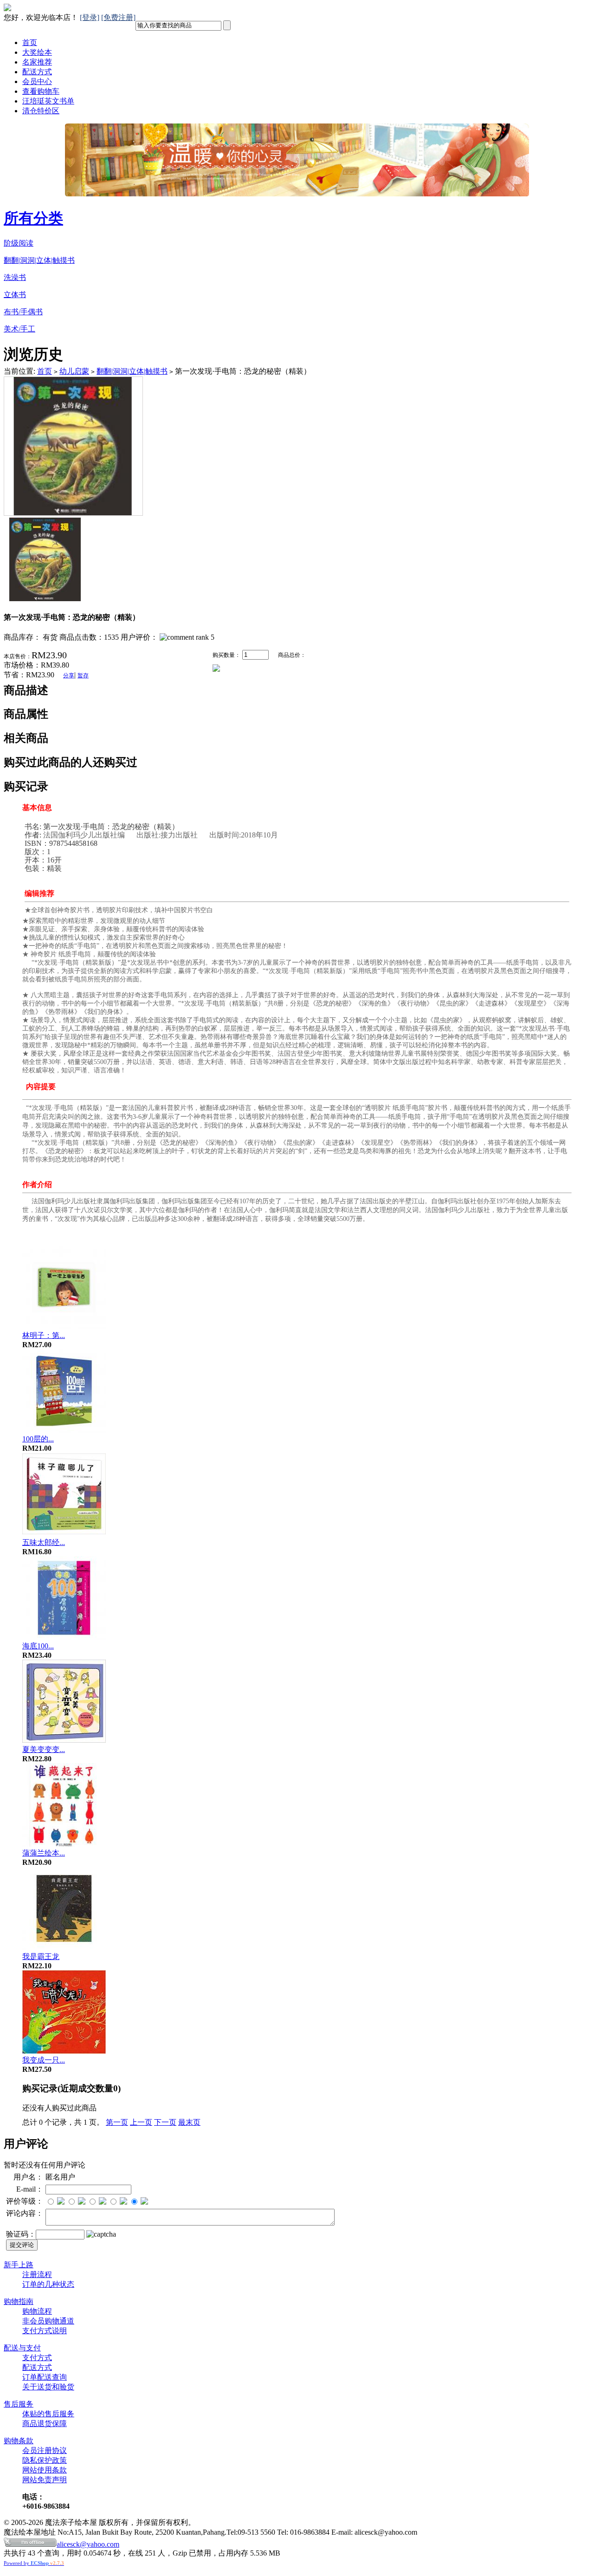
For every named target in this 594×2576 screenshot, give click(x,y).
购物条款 (19, 2441)
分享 (69, 675)
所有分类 (33, 218)
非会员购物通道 (48, 2321)
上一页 (141, 2122)
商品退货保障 (45, 2424)
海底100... (38, 1646)
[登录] (90, 17)
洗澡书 (15, 277)
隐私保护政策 (45, 2460)
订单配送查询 (45, 2377)
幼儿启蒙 (74, 371)
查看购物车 (41, 91)
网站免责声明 (45, 2480)
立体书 (15, 295)
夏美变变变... (44, 1749)
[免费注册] (118, 17)
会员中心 (37, 81)
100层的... (38, 1439)
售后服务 (19, 2404)
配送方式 (37, 72)
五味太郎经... (44, 1542)
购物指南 (19, 2301)
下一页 (165, 2122)
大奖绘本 (37, 52)
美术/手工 (19, 329)
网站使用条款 (45, 2470)
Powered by (34, 2563)
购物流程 (37, 2311)
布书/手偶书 (23, 312)
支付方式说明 (45, 2331)
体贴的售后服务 (48, 2414)
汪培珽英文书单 (48, 101)
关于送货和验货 (48, 2387)
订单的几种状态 (48, 2284)
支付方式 (37, 2358)
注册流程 (37, 2274)
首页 (30, 42)
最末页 (189, 2122)
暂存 (83, 675)
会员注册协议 (45, 2450)
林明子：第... (44, 1335)
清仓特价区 (41, 111)
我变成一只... (44, 2060)
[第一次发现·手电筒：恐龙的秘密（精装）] (73, 513)
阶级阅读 (19, 243)
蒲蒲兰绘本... (44, 1853)
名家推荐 (37, 62)
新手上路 (19, 2265)
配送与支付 (22, 2348)
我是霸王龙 (41, 1956)
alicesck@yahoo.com (88, 2544)
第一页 (117, 2122)
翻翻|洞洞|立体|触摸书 (39, 260)
